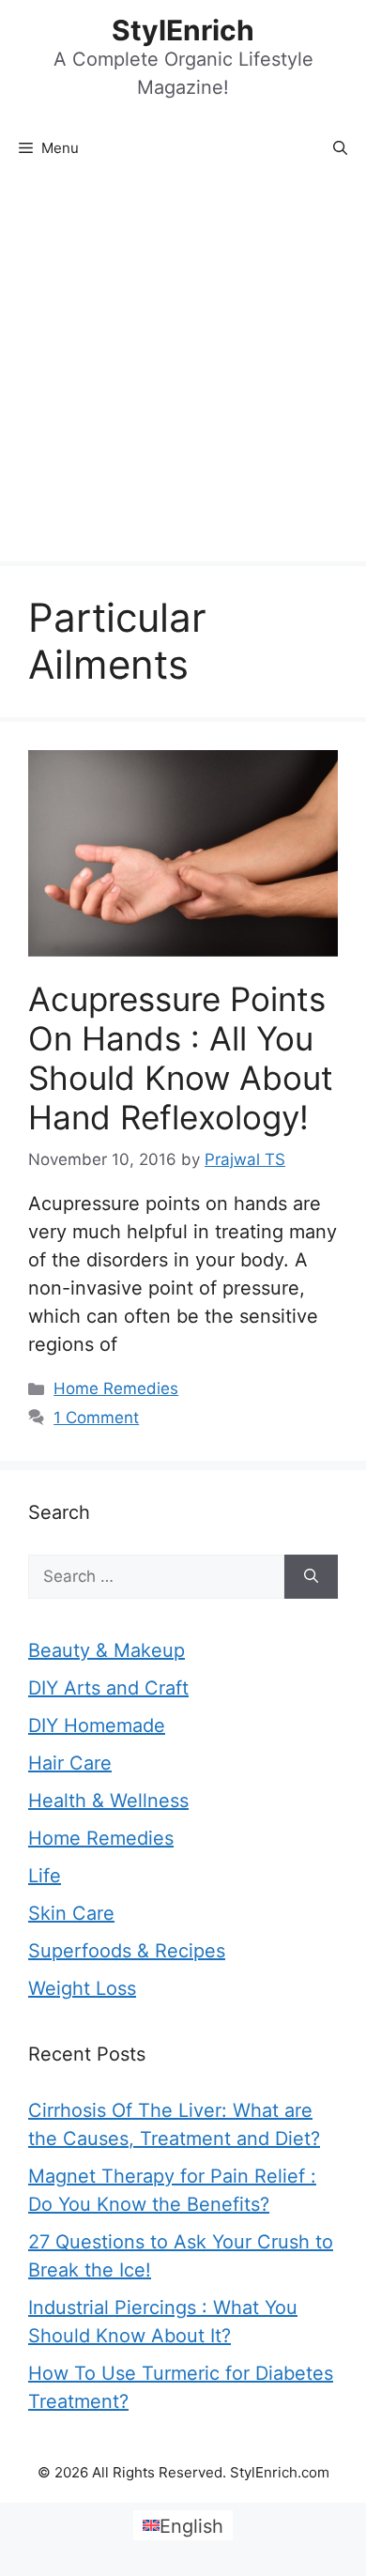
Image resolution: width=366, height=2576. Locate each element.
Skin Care (71, 1913)
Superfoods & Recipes (127, 1951)
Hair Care (70, 1763)
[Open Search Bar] (340, 148)
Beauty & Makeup (107, 1650)
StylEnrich (183, 30)
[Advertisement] (183, 369)
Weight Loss (82, 1988)
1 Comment (96, 1418)
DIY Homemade (97, 1725)
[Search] (311, 1577)
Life (45, 1876)
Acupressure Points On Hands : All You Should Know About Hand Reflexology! (181, 1058)
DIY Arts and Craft (108, 1688)
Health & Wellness (108, 1801)
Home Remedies (116, 1388)
